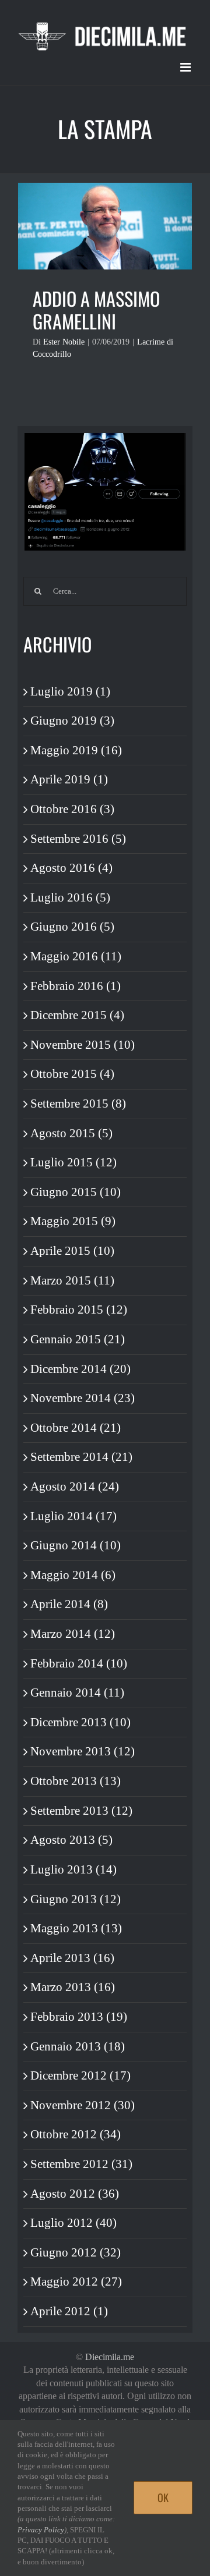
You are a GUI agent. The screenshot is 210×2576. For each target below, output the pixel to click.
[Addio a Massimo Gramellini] (105, 226)
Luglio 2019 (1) (70, 691)
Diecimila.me (110, 2357)
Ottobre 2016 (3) (72, 809)
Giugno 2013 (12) (76, 1899)
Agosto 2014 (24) (75, 1486)
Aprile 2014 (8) (69, 1604)
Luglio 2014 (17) (73, 1516)
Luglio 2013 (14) (73, 1869)
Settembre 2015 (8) (78, 1104)
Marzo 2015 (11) (72, 1280)
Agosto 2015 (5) (71, 1133)
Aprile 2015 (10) (72, 1251)
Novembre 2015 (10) (83, 1045)
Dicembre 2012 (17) (80, 2075)
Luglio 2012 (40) (73, 2223)
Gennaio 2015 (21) (78, 1339)
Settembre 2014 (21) (81, 1457)
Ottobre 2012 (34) (76, 2134)
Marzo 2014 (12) (73, 1634)
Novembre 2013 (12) (83, 1751)
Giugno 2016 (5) (72, 927)
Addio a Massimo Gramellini (96, 310)
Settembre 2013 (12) (81, 1811)
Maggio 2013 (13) (76, 1928)
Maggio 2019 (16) (76, 750)
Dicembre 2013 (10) (80, 1722)
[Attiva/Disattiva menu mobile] (186, 67)
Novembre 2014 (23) (83, 1398)
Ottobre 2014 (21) (76, 1428)
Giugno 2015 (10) (76, 1192)
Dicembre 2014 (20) (80, 1369)
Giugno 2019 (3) (72, 721)
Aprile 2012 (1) (69, 2311)
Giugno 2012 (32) (76, 2252)
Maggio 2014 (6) (73, 1575)
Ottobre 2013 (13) (76, 1781)
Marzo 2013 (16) (73, 1987)
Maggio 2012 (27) (76, 2282)
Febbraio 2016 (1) (76, 986)
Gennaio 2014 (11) (77, 1693)
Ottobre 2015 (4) (72, 1074)
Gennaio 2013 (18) (78, 2046)
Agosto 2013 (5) (71, 1840)
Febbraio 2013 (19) (79, 2017)
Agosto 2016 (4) (71, 868)
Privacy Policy (41, 2530)
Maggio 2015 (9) (73, 1221)
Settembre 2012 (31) (81, 2164)
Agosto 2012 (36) (75, 2194)
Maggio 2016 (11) (76, 956)
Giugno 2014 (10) (76, 1545)
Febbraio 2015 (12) (79, 1310)
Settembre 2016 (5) (78, 839)
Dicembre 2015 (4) (77, 1015)
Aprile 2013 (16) (72, 1958)
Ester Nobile (64, 342)
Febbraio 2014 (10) (79, 1663)
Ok (163, 2497)
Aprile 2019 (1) (69, 779)
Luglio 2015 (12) (73, 1162)
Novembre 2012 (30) (83, 2105)
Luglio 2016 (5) (70, 897)
